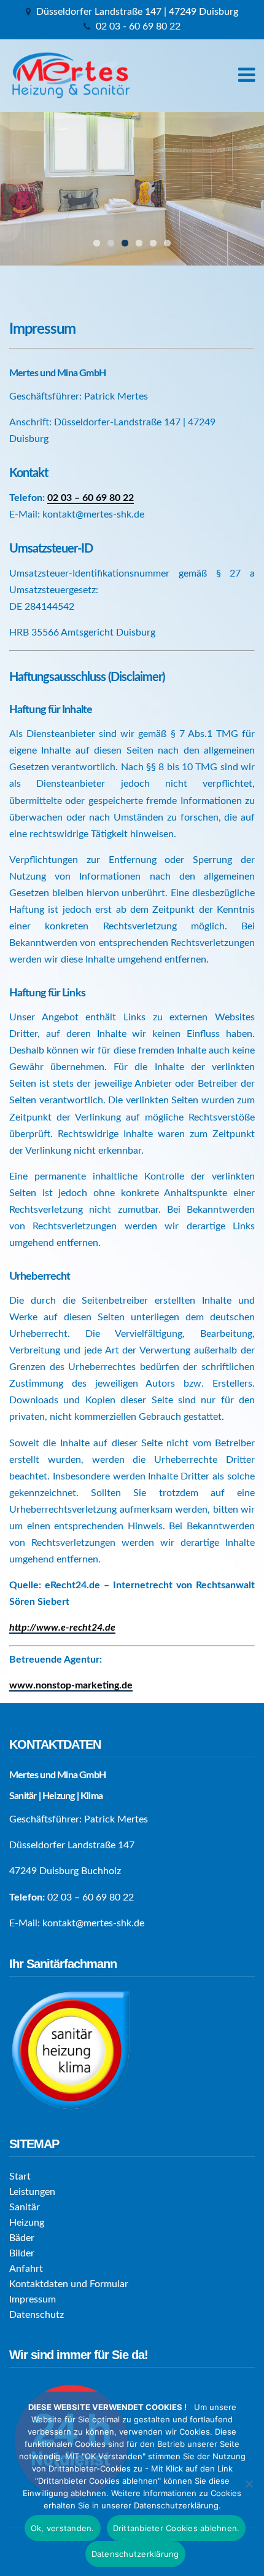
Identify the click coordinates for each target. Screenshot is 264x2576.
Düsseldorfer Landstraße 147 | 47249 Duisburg (137, 12)
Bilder (22, 2253)
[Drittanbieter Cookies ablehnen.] (249, 2484)
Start (20, 2176)
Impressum (33, 2299)
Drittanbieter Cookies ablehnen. (177, 2528)
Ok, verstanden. (63, 2528)
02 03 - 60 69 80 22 (138, 26)
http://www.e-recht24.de (62, 1628)
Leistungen (32, 2192)
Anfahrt (26, 2269)
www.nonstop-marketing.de (71, 1685)
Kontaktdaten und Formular (69, 2284)
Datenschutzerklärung (135, 2554)
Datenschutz (37, 2315)
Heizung (27, 2223)
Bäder (22, 2238)
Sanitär (25, 2207)
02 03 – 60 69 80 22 (91, 498)
